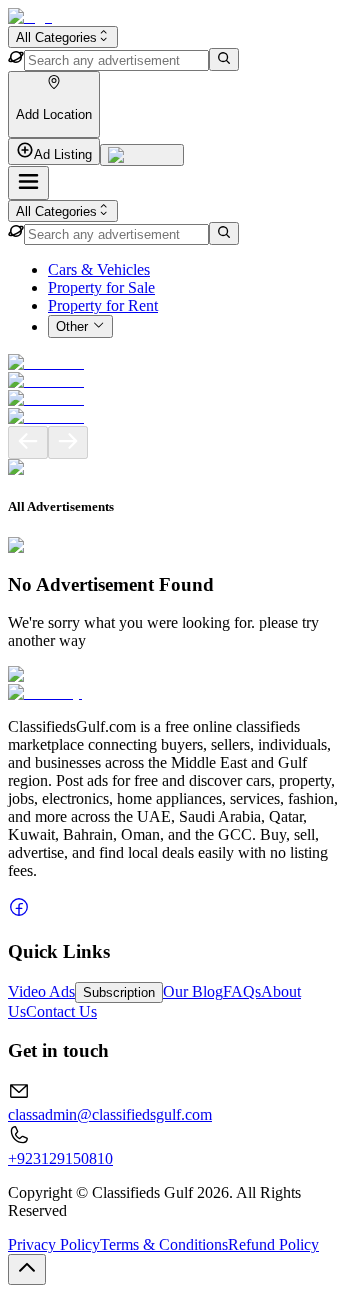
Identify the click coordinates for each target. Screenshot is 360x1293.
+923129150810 (60, 1158)
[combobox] (63, 37)
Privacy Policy (54, 1244)
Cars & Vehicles (99, 269)
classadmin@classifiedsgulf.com (110, 1114)
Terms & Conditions (164, 1244)
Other (72, 327)
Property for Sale (101, 287)
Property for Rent (103, 305)
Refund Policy (273, 1244)
